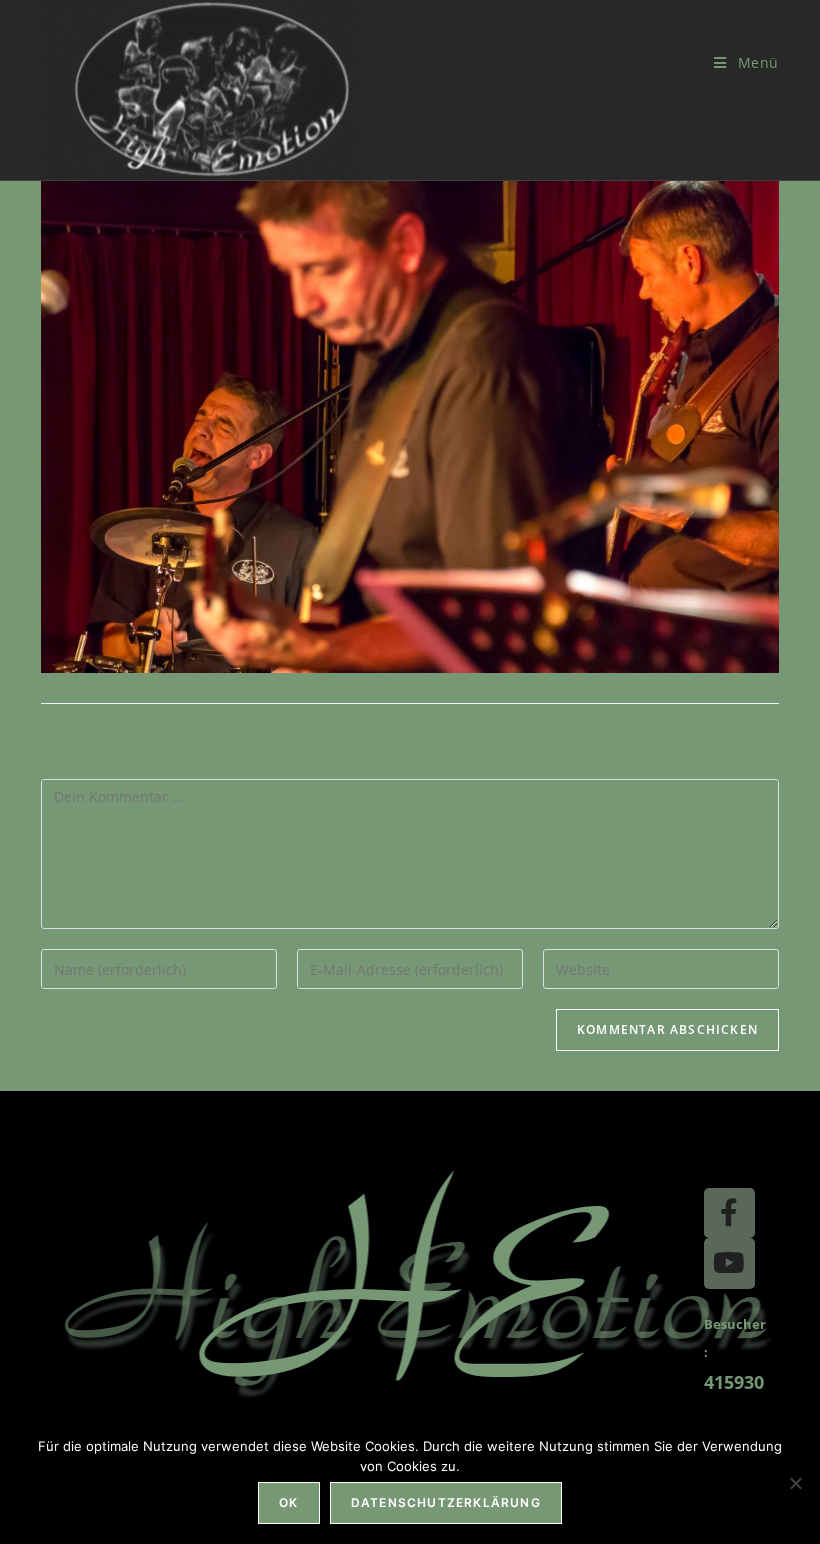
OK (288, 1502)
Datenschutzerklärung (446, 1502)
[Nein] (795, 1483)
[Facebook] (729, 1213)
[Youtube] (729, 1263)
